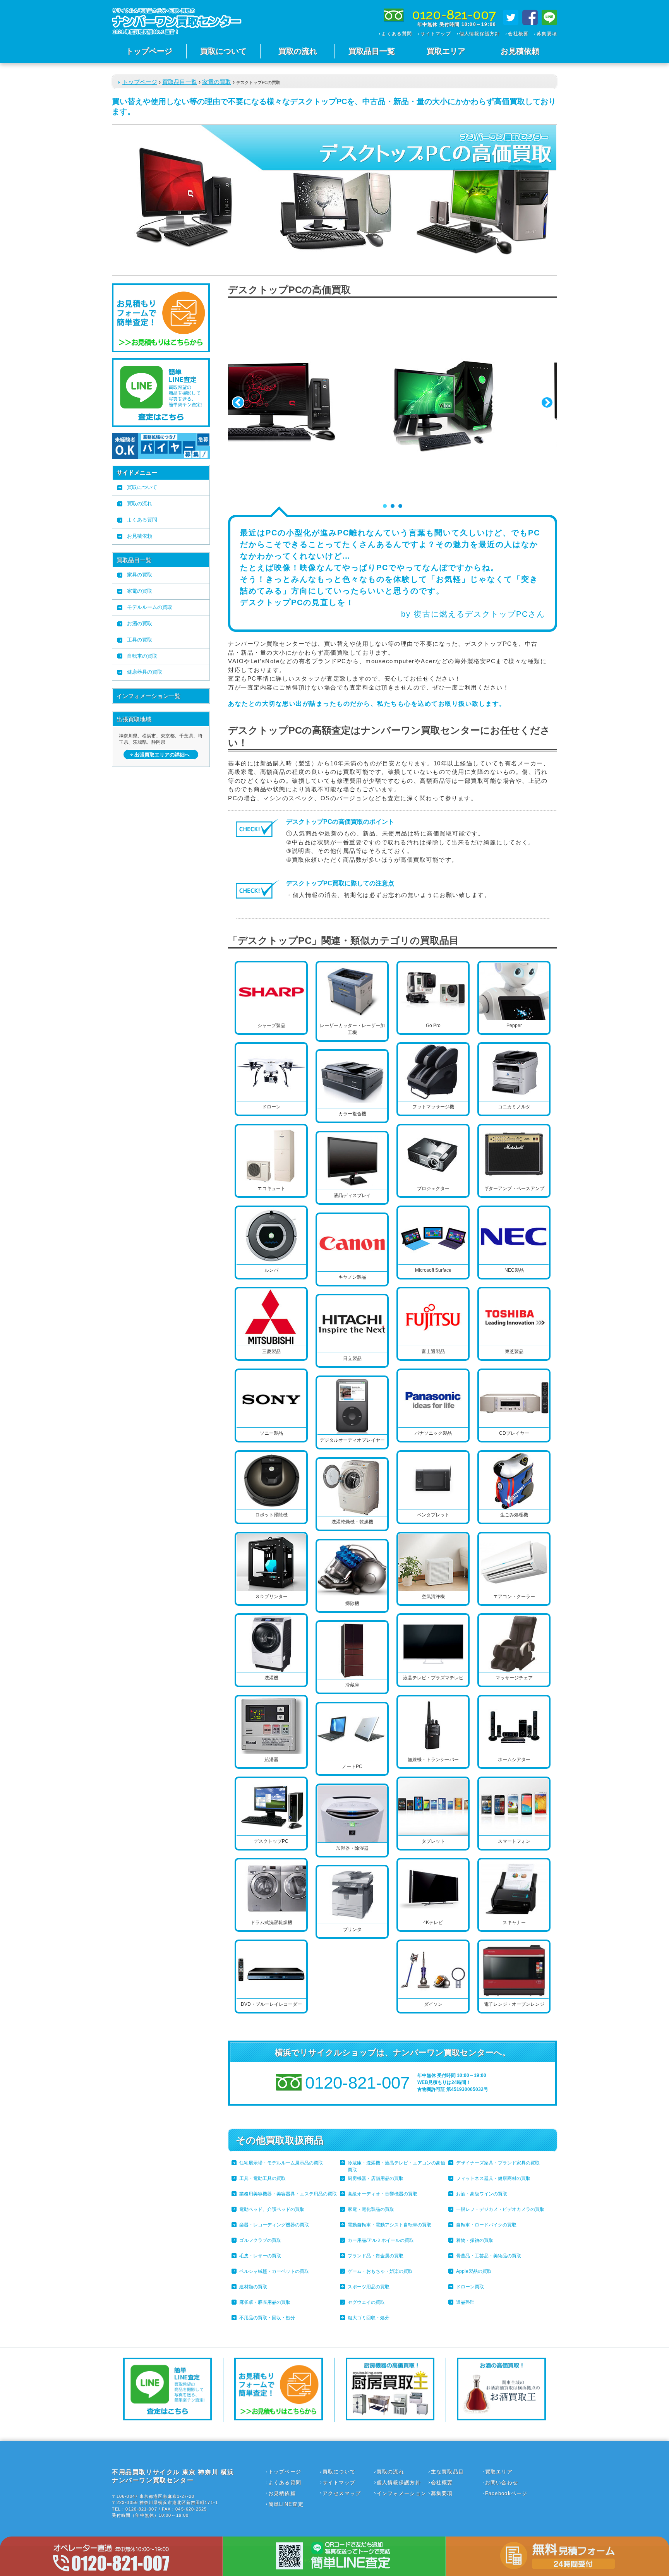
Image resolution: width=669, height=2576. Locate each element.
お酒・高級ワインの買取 (482, 2194)
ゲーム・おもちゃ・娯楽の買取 (380, 2271)
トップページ (149, 51)
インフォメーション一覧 (148, 696)
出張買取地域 (134, 719)
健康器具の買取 (145, 672)
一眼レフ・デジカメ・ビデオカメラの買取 (500, 2209)
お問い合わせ (502, 2483)
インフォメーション (402, 2493)
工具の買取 (140, 640)
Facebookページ (506, 2493)
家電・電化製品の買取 (371, 2209)
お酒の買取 (140, 623)
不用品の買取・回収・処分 (267, 2318)
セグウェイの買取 (366, 2302)
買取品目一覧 (372, 51)
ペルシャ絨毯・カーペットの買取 (274, 2271)
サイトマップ (436, 34)
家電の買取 (217, 82)
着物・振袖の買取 (475, 2240)
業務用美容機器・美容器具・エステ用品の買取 (288, 2194)
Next (547, 403)
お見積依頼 (520, 51)
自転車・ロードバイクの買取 (486, 2225)
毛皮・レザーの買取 (260, 2256)
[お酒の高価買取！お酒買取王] (501, 2418)
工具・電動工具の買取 (262, 2178)
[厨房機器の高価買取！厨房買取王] (390, 2418)
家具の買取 (140, 575)
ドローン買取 (470, 2287)
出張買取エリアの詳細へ (162, 755)
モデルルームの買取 (150, 607)
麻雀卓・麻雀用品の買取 (265, 2302)
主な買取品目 (448, 2472)
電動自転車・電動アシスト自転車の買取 (389, 2225)
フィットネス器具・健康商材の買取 (493, 2178)
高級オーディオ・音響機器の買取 (383, 2194)
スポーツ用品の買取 (369, 2287)
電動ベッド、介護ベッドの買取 (272, 2209)
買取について (223, 51)
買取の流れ (298, 51)
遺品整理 (465, 2302)
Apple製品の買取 (474, 2271)
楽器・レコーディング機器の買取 (274, 2225)
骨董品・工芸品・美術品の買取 (489, 2256)
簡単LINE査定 (286, 2504)
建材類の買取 (253, 2287)
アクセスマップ (342, 2493)
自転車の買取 (142, 656)
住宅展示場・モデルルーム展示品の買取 (281, 2163)
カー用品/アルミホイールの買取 (381, 2240)
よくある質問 (397, 34)
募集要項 (547, 34)
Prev (238, 403)
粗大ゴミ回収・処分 (369, 2318)
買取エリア (446, 51)
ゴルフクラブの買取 (260, 2240)
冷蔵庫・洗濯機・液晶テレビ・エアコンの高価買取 (396, 2166)
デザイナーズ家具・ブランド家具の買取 (498, 2163)
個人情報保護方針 (480, 34)
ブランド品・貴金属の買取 (376, 2256)
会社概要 (518, 34)
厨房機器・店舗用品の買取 (376, 2178)
